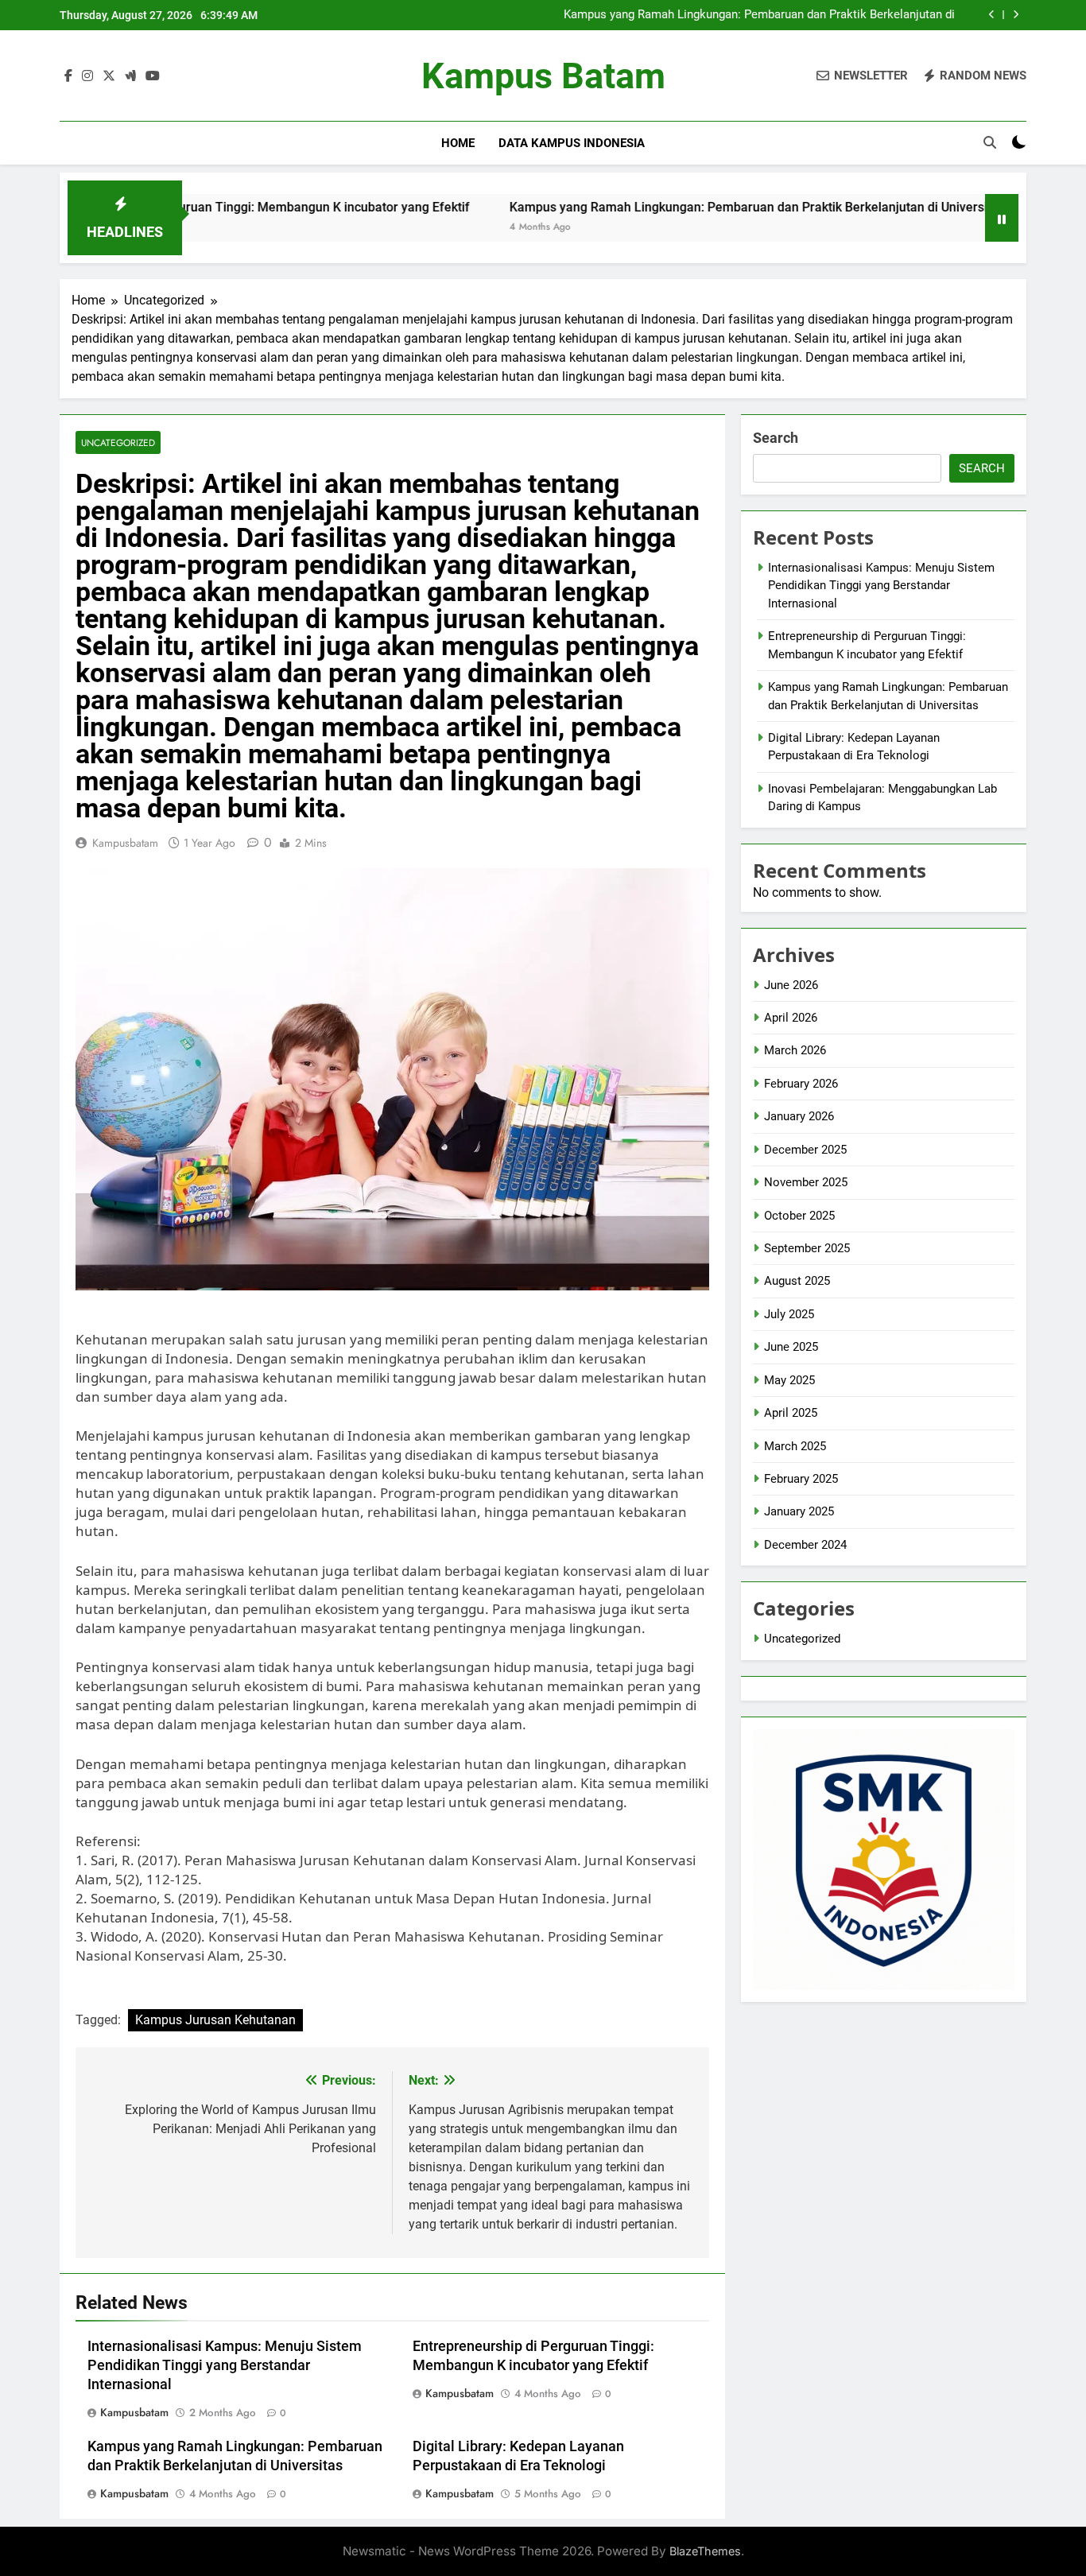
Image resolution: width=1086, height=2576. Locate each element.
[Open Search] (990, 142)
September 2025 (807, 1248)
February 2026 (801, 1084)
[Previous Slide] (992, 15)
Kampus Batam (543, 76)
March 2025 (795, 1446)
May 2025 (789, 1380)
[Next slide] (1016, 15)
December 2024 (805, 1545)
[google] (130, 76)
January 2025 (799, 1511)
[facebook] (68, 76)
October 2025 (799, 1216)
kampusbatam (125, 843)
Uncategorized (118, 442)
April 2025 (791, 1413)
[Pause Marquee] (1002, 218)
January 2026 (799, 1116)
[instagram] (87, 76)
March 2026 (795, 1050)
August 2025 (797, 1281)
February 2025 (801, 1479)
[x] (109, 76)
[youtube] (153, 76)
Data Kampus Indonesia (572, 143)
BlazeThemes (705, 2551)
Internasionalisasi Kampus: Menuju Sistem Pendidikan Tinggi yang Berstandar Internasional (225, 2365)
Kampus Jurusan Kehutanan (215, 2020)
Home (458, 143)
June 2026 (791, 985)
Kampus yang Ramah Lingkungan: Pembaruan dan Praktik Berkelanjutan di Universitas (759, 15)
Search (776, 438)
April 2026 (791, 1018)
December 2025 (805, 1150)
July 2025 (789, 1314)
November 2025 (806, 1182)
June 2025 (791, 1347)
